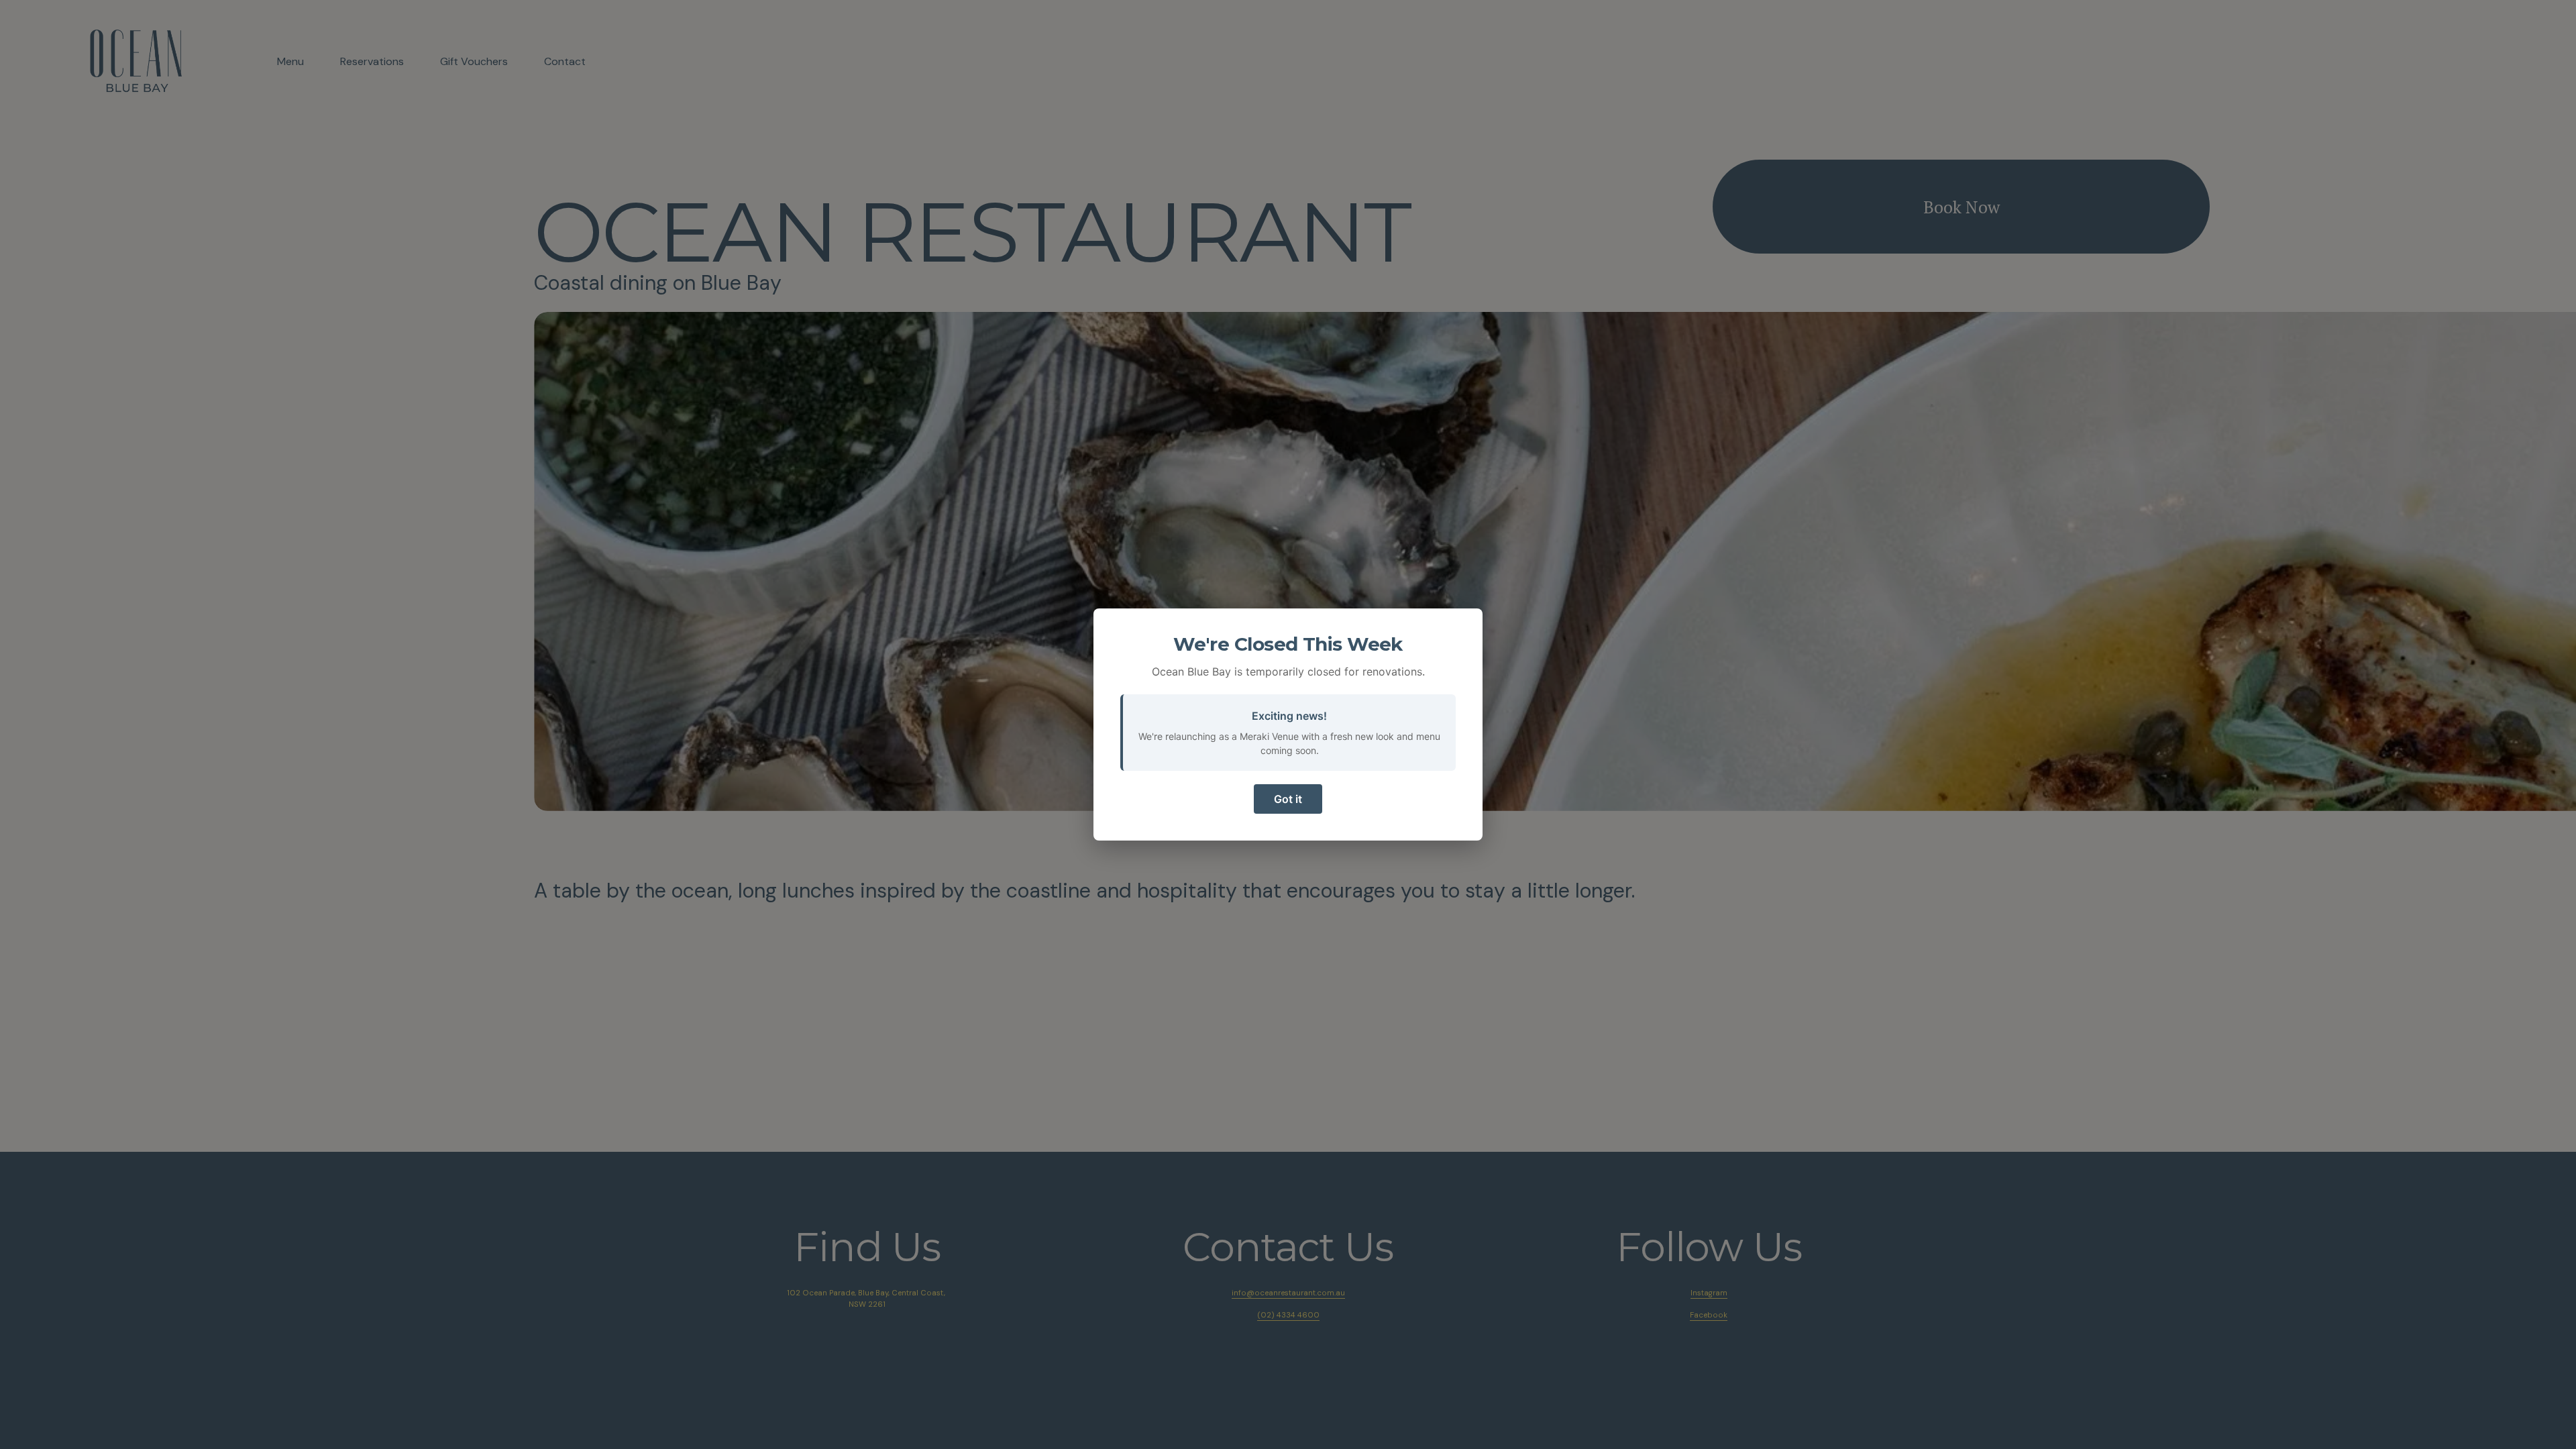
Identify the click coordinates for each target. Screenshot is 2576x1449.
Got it (1288, 799)
